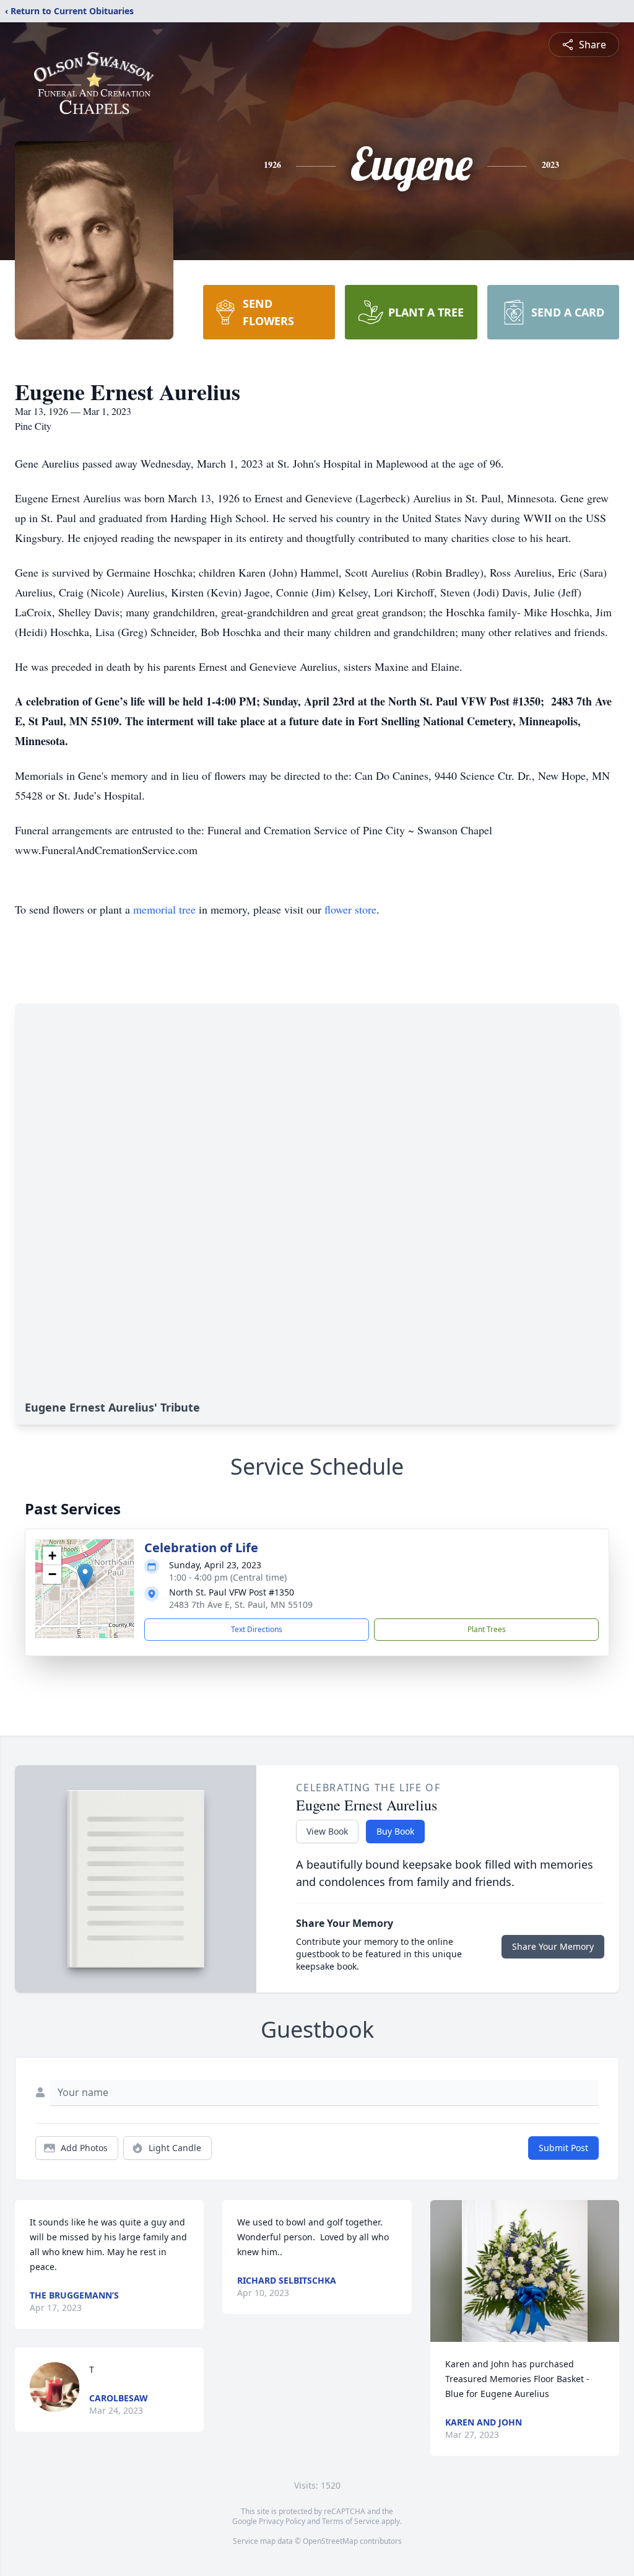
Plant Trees (487, 1629)
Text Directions (257, 1629)
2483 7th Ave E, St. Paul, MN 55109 (241, 1605)
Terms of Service (351, 2521)
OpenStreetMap (330, 2541)
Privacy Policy (282, 2521)
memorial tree (164, 909)
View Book (327, 1831)
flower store (350, 909)
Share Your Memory (553, 1946)
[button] (85, 1576)
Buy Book (395, 1831)
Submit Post (563, 2148)
